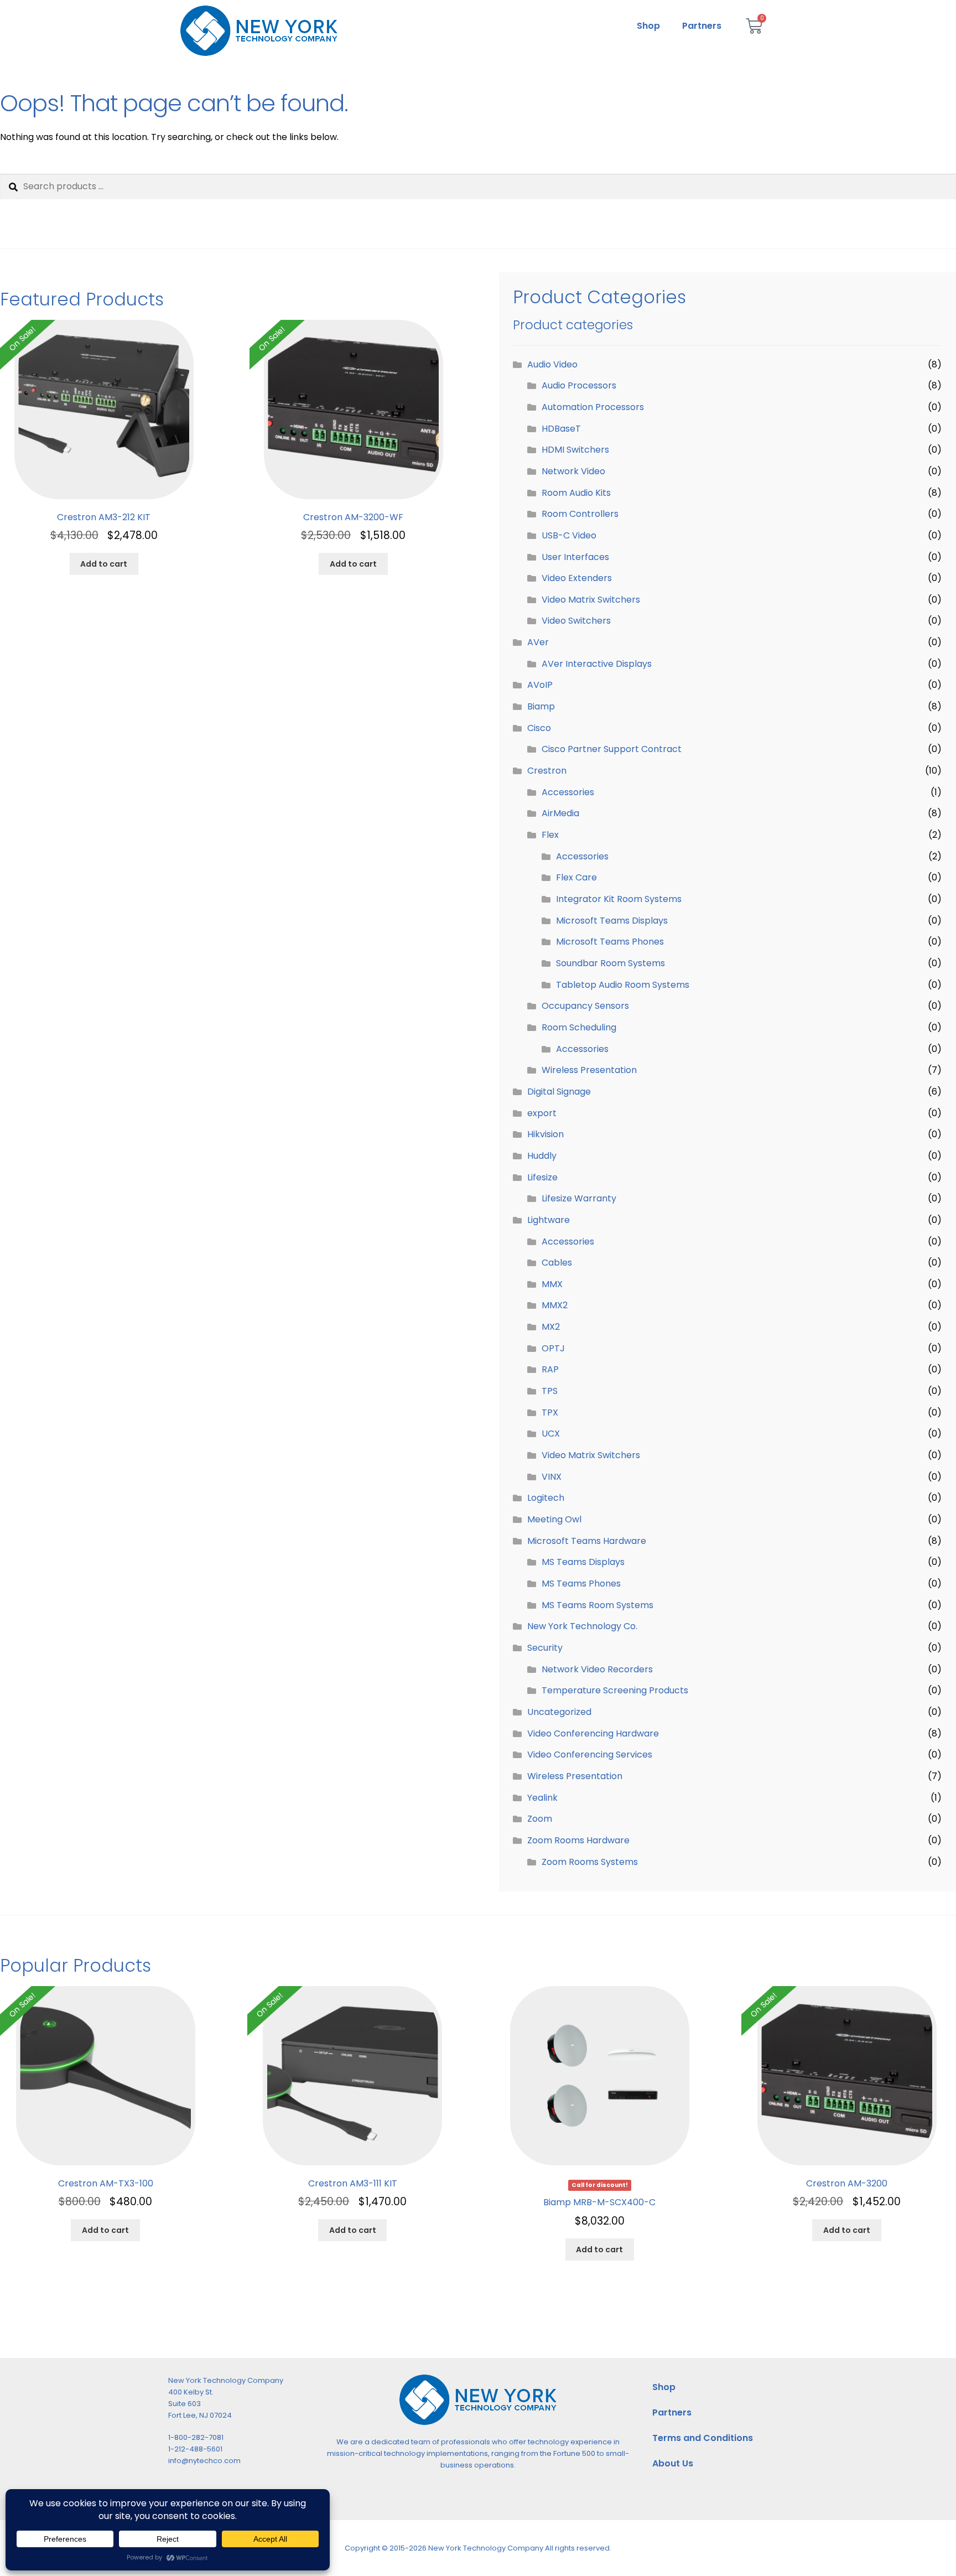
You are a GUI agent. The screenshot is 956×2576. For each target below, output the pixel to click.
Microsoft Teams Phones (610, 942)
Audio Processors (579, 385)
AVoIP (540, 685)
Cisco (539, 728)
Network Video (573, 471)
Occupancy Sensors (585, 1006)
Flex (550, 835)
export (542, 1113)
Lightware (549, 1220)
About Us (673, 2463)
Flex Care (576, 877)
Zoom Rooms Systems (590, 1862)
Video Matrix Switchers (591, 600)
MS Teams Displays (583, 1562)
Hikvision (545, 1134)
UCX (551, 1434)
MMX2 (555, 1305)
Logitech (546, 1498)
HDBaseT (561, 429)
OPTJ (553, 1348)
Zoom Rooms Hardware (578, 1840)
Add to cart (104, 564)
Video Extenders (577, 578)
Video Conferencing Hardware (593, 1733)
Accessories (568, 792)
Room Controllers (580, 514)
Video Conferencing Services (590, 1755)
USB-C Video (569, 535)
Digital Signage (559, 1092)
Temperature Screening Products (615, 1690)
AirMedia (560, 813)
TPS (550, 1391)
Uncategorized (559, 1712)
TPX (550, 1413)
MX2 (551, 1327)
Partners (702, 26)
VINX (552, 1477)
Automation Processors (593, 407)
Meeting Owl (554, 1519)
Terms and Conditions (703, 2438)
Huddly (542, 1156)
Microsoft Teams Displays (612, 921)
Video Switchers (576, 621)
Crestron (547, 771)
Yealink (542, 1798)
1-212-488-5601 (195, 2449)
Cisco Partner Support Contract (612, 749)
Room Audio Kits (576, 493)
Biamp (541, 706)
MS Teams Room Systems (597, 1605)
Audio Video (552, 364)
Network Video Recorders (597, 1669)
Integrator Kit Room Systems (619, 899)
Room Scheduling (579, 1027)
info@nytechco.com (204, 2461)
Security (545, 1648)
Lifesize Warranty (579, 1198)
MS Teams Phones (581, 1584)
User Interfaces (575, 557)
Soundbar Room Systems (611, 963)
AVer (538, 642)
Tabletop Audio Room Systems (623, 985)
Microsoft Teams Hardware (587, 1541)
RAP (550, 1369)
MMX (552, 1284)
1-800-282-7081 (196, 2437)
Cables (557, 1263)
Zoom (540, 1819)
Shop (648, 26)
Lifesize (542, 1177)
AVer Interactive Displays (597, 664)
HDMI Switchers (575, 450)
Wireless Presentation (589, 1070)
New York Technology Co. (582, 1626)
